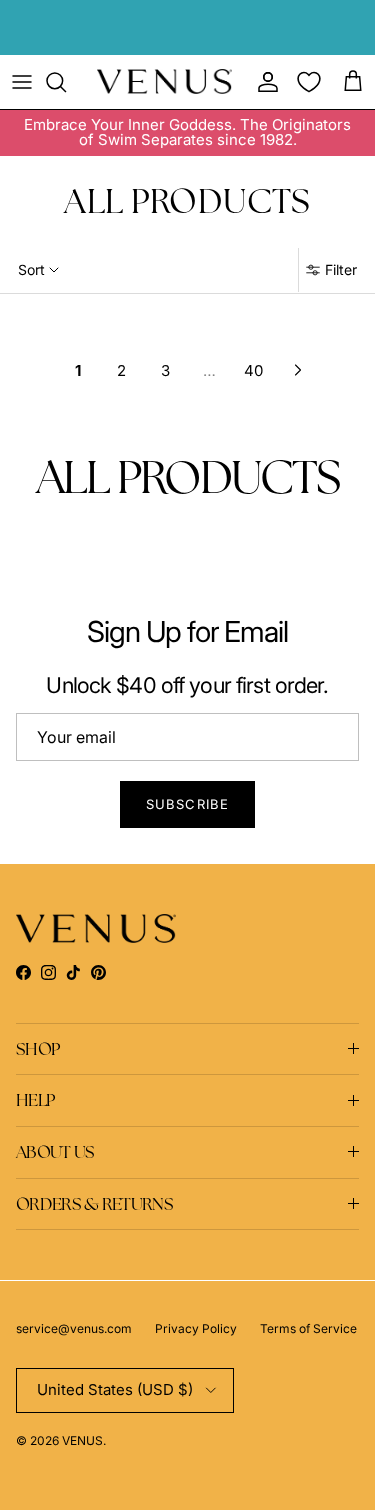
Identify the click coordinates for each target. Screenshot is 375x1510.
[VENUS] (164, 81)
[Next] (298, 370)
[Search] (66, 82)
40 (253, 370)
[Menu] (22, 82)
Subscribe (187, 804)
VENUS (82, 1440)
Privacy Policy (196, 1328)
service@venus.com (74, 1328)
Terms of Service (308, 1328)
